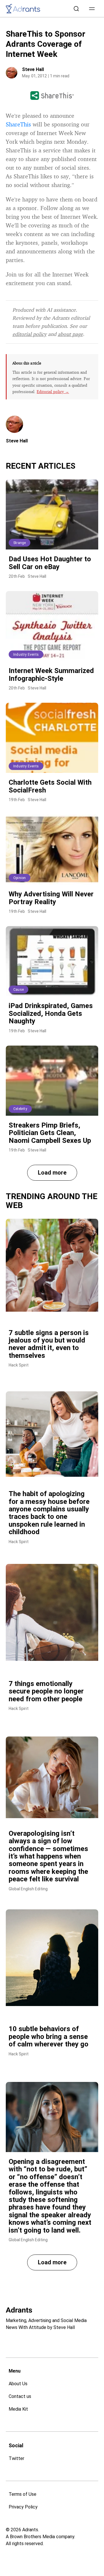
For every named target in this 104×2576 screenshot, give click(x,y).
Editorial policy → (53, 391)
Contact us (20, 2396)
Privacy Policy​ (23, 2507)
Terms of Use (23, 2494)
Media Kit (18, 2409)
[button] (92, 9)
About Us (18, 2384)
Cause (18, 990)
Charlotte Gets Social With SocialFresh (50, 786)
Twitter (16, 2458)
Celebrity (20, 1109)
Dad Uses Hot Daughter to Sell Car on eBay (50, 563)
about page (70, 334)
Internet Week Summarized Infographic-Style (51, 674)
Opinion (19, 878)
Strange (19, 543)
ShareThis (18, 124)
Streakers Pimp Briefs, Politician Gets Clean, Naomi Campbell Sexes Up (50, 1133)
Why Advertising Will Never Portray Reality (51, 898)
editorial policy (29, 334)
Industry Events (26, 655)
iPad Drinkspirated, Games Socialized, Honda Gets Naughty (51, 1013)
